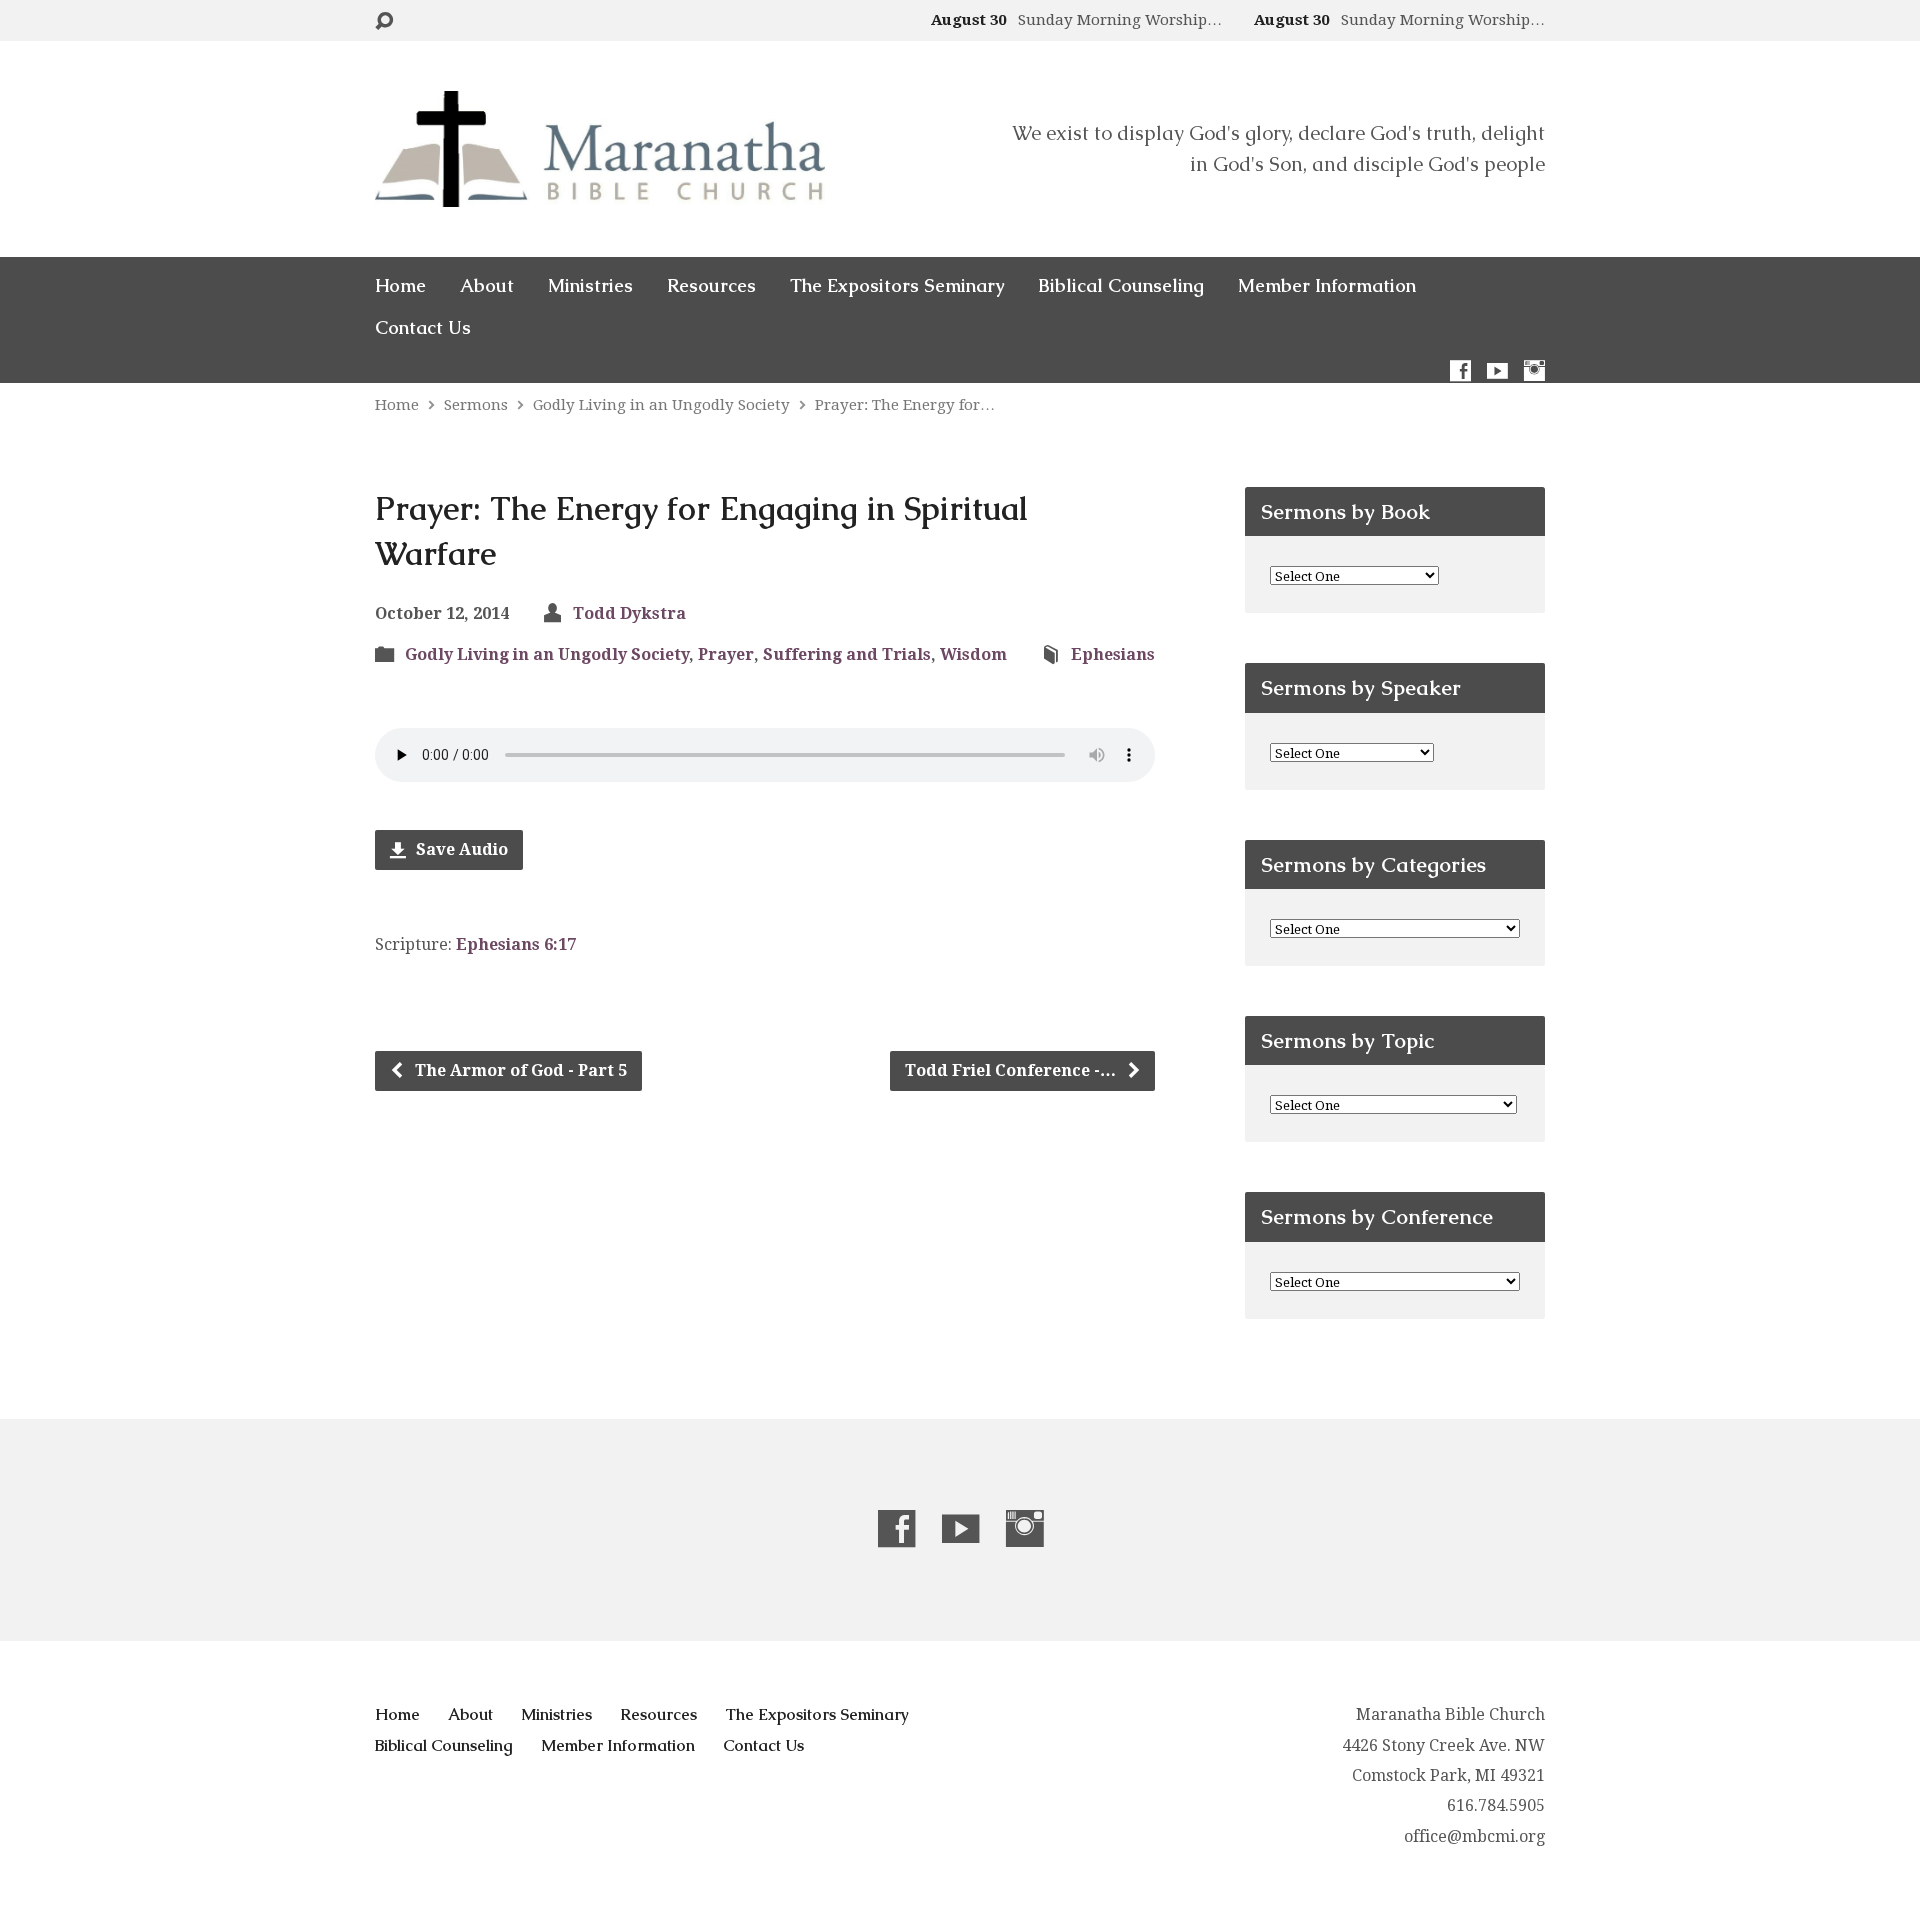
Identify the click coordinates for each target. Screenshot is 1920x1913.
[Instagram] (1534, 370)
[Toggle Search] (384, 21)
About (487, 286)
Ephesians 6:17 (516, 944)
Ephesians (1113, 654)
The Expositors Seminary (897, 286)
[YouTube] (1497, 370)
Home (400, 286)
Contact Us (423, 328)
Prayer (726, 654)
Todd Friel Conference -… (1012, 1070)
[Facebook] (1460, 370)
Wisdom (973, 654)
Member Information (1327, 286)
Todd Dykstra (629, 613)
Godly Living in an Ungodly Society (661, 405)
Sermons (476, 405)
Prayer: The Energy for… (905, 405)
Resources (711, 286)
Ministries (590, 286)
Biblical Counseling (1121, 286)
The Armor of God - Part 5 (519, 1070)
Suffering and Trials (847, 654)
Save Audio (460, 849)
